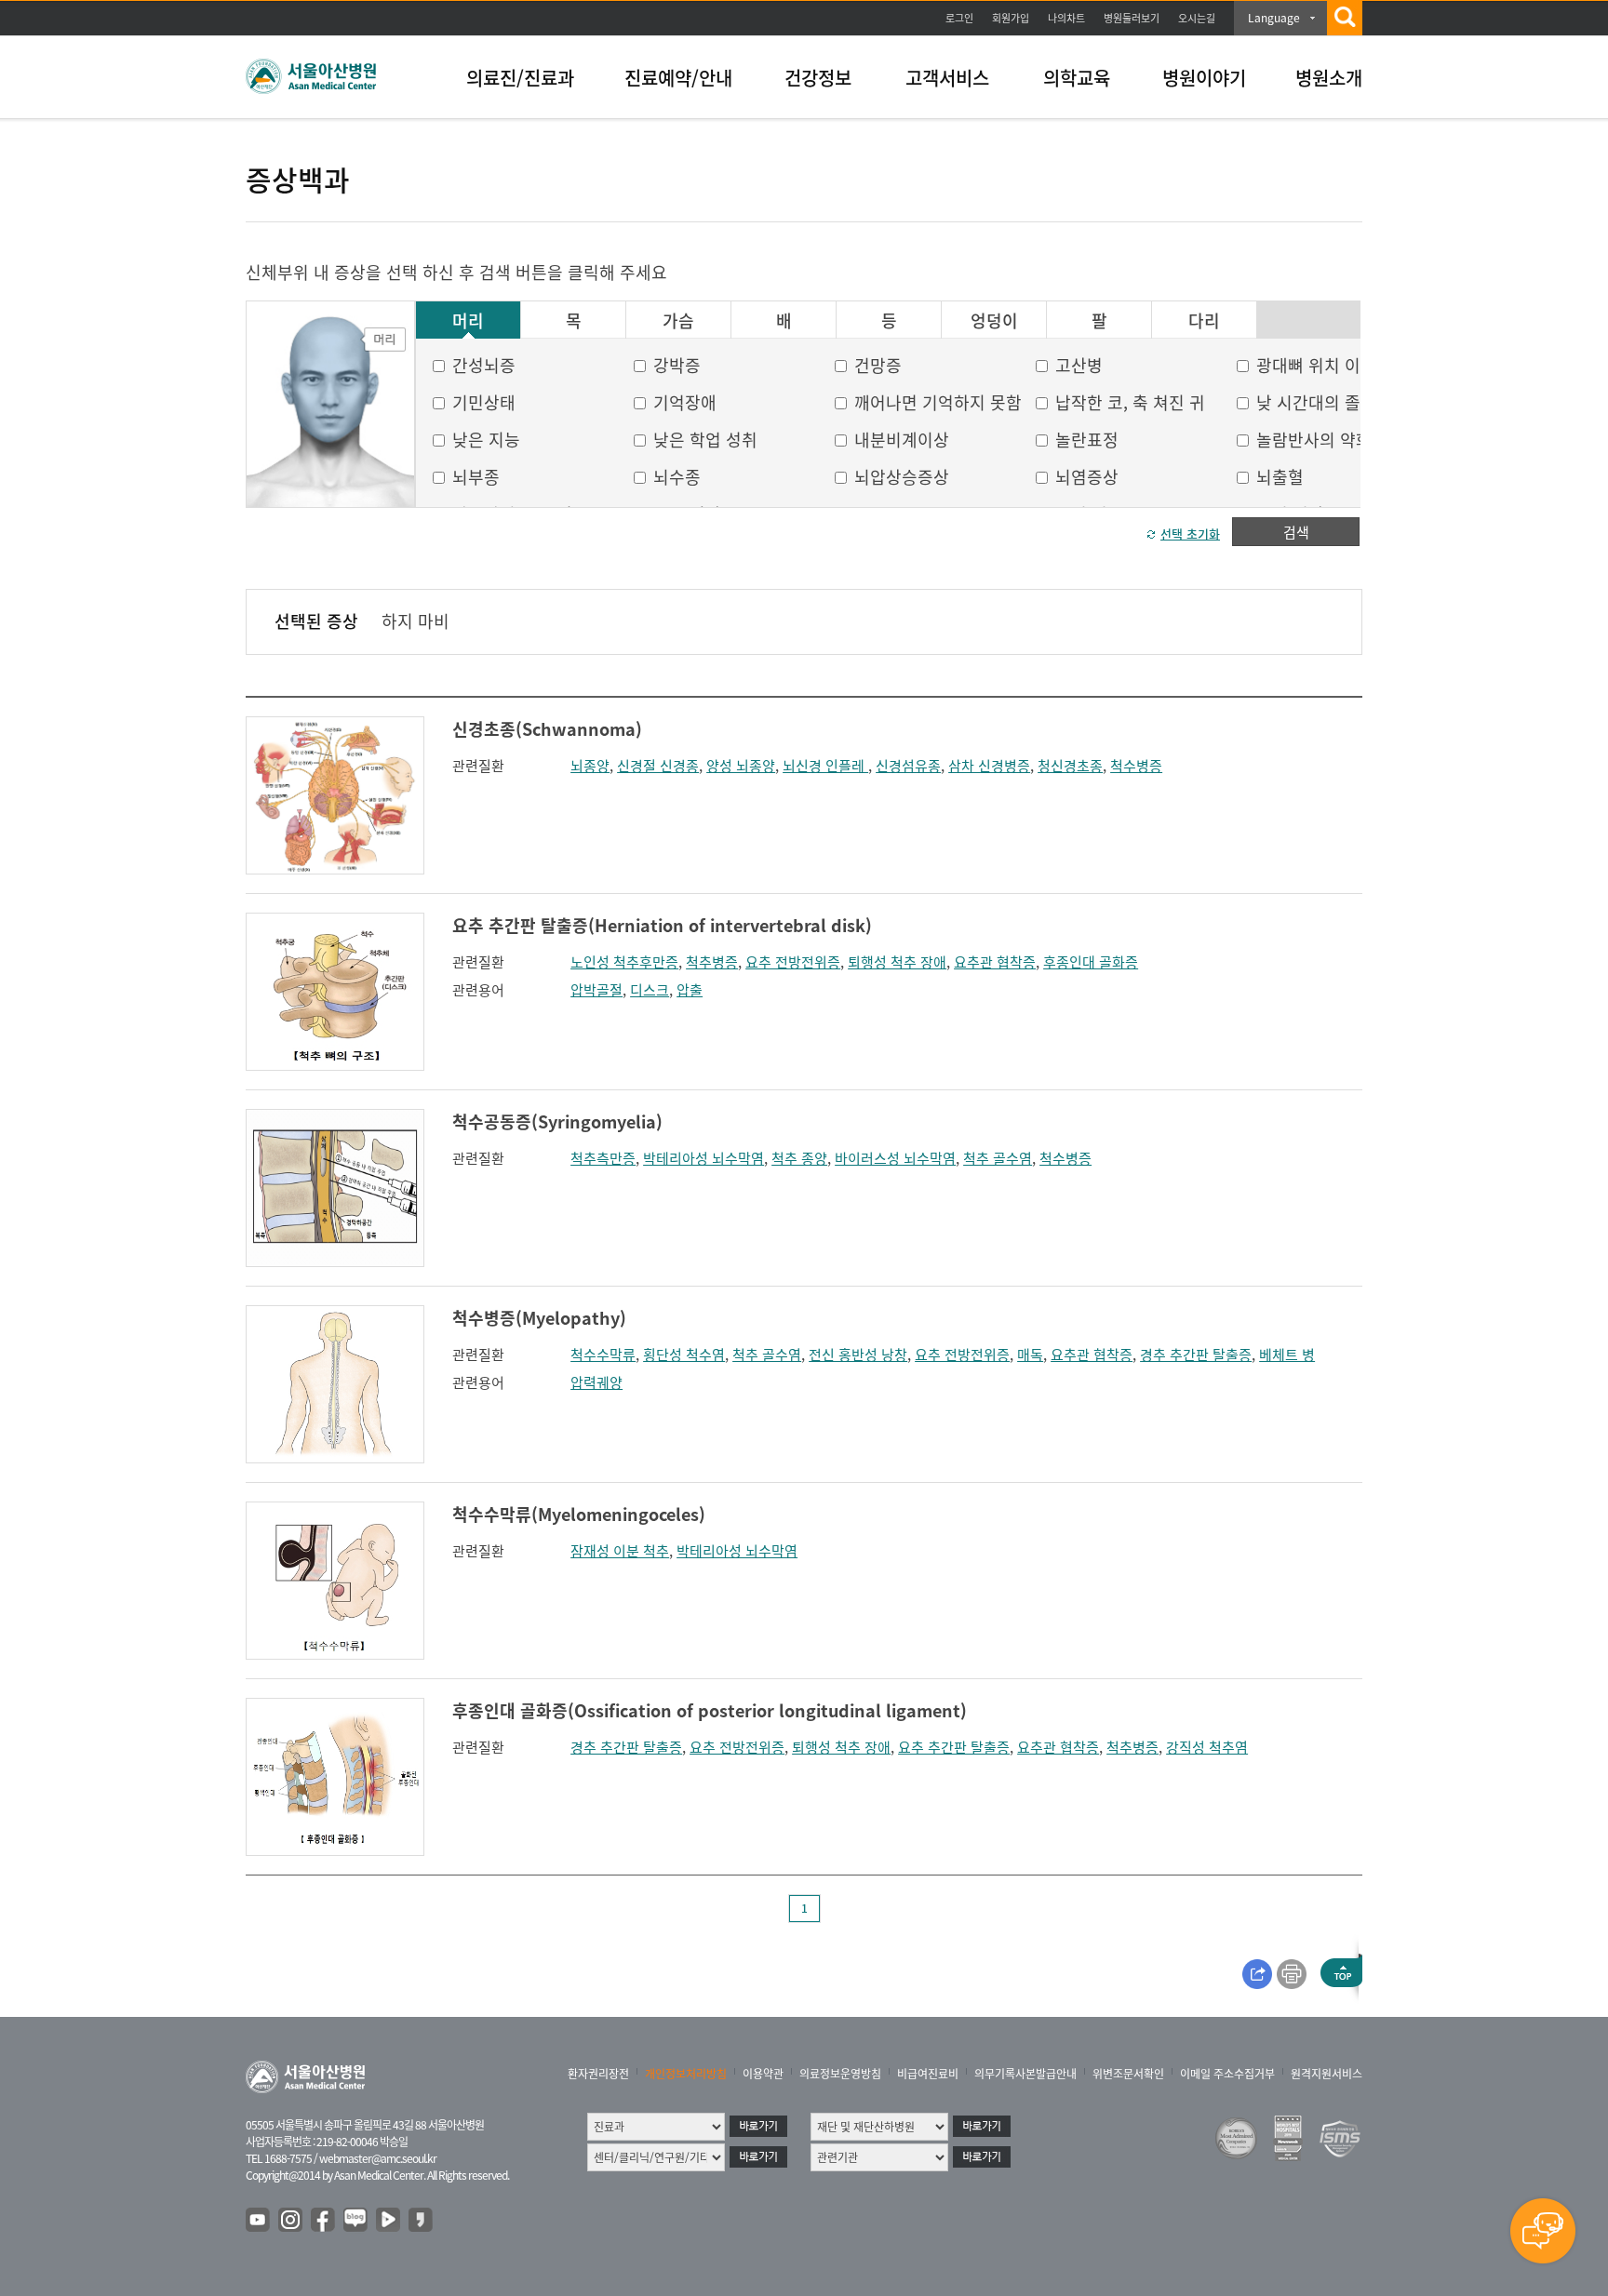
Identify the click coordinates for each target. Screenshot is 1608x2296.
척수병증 (1136, 766)
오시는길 (1197, 18)
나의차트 (1066, 18)
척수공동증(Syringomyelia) (557, 1121)
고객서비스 (947, 78)
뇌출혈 (1280, 477)
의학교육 (1077, 78)
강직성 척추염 (1207, 1747)
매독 (1030, 1355)
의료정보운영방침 (840, 2074)
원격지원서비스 (1327, 2074)
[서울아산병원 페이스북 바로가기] (324, 2221)
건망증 (878, 365)
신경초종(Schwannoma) (547, 729)
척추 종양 (799, 1158)
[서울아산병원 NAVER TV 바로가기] (389, 2221)
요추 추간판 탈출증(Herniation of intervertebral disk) (662, 925)
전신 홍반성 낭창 (858, 1355)
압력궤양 (596, 1382)
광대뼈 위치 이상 (1316, 365)
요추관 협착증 (995, 962)
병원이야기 (1204, 78)
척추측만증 (603, 1158)
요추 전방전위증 (793, 962)
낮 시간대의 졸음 (1316, 402)
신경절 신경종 (658, 766)
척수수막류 (603, 1355)
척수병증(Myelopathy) (539, 1318)
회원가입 (1011, 18)
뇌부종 (476, 477)
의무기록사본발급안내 (1025, 2074)
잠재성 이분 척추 (620, 1551)
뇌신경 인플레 (825, 766)
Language (1274, 18)
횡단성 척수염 (684, 1355)
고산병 (1079, 365)
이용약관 (763, 2074)
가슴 (678, 321)
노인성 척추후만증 (624, 962)
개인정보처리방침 (686, 2074)
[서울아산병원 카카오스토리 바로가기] (422, 2221)
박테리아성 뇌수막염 (703, 1158)
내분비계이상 (902, 440)
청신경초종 (1070, 766)
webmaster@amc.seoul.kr (378, 2158)
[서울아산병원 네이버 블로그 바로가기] (356, 2221)
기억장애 (685, 402)
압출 (690, 990)
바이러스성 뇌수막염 (895, 1158)
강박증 (677, 365)
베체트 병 (1287, 1355)
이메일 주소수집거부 (1227, 2074)
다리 (1204, 321)
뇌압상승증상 (902, 477)
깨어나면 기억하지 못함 (938, 402)
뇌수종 (677, 477)
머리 (468, 321)
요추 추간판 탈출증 (954, 1747)
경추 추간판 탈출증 (1196, 1355)
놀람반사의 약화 (1314, 440)
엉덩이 (994, 321)
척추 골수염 (998, 1158)
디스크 (650, 990)
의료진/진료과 (520, 78)
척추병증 (712, 962)
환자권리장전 (598, 2074)
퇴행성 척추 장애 (897, 962)
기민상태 (484, 402)
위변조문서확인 (1128, 2074)
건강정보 (818, 78)
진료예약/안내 (678, 78)
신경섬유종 (908, 766)
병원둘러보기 (1132, 18)
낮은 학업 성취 (705, 440)
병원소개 (1329, 78)
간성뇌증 (484, 365)
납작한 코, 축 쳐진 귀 (1130, 402)
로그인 (959, 18)
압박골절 (596, 990)
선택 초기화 (1190, 534)
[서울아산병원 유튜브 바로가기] (259, 2221)
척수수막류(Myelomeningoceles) (579, 1514)
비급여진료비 (928, 2074)
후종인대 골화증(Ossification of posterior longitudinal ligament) (710, 1710)
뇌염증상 (1087, 477)
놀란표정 (1087, 440)
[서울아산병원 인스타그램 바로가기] (291, 2221)
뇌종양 (590, 766)
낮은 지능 (486, 440)
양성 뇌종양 (741, 766)
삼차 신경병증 (989, 766)
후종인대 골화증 (1091, 962)
